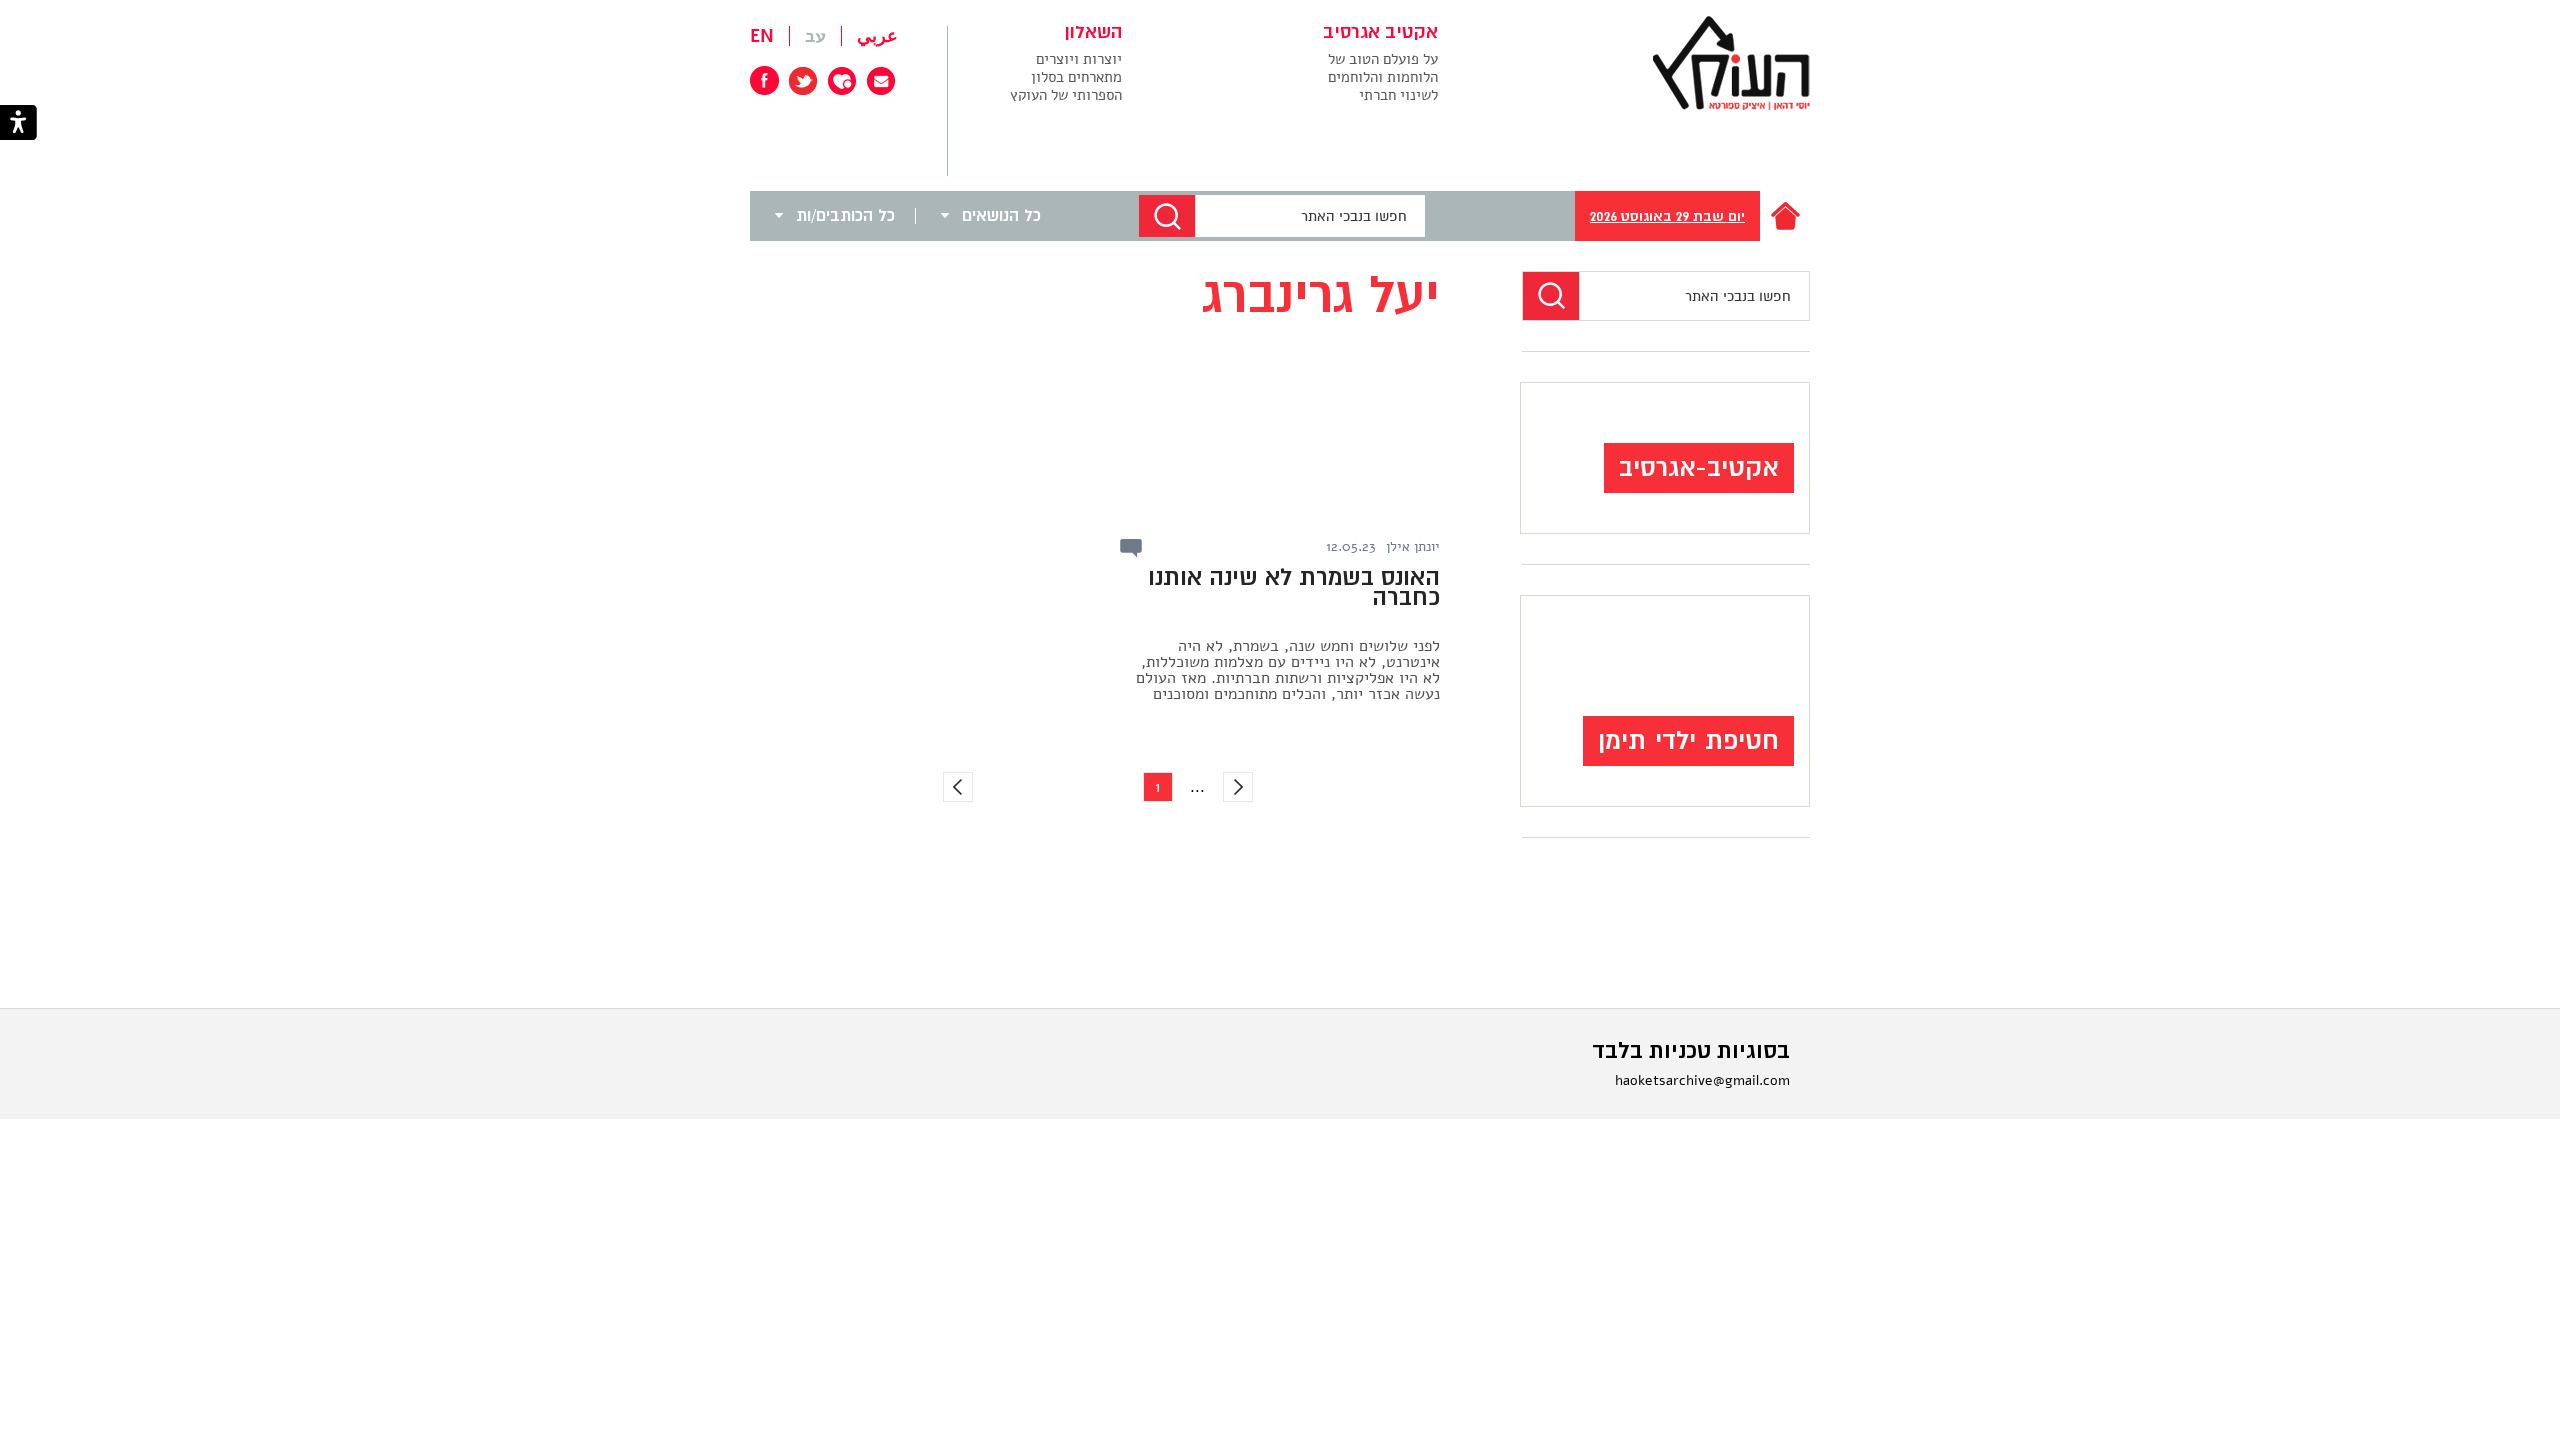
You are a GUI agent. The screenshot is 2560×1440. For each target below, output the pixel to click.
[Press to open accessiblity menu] (18, 124)
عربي (877, 36)
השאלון (1093, 33)
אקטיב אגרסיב (1380, 33)
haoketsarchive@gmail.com (1702, 1080)
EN (762, 36)
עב (815, 36)
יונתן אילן (1413, 547)
